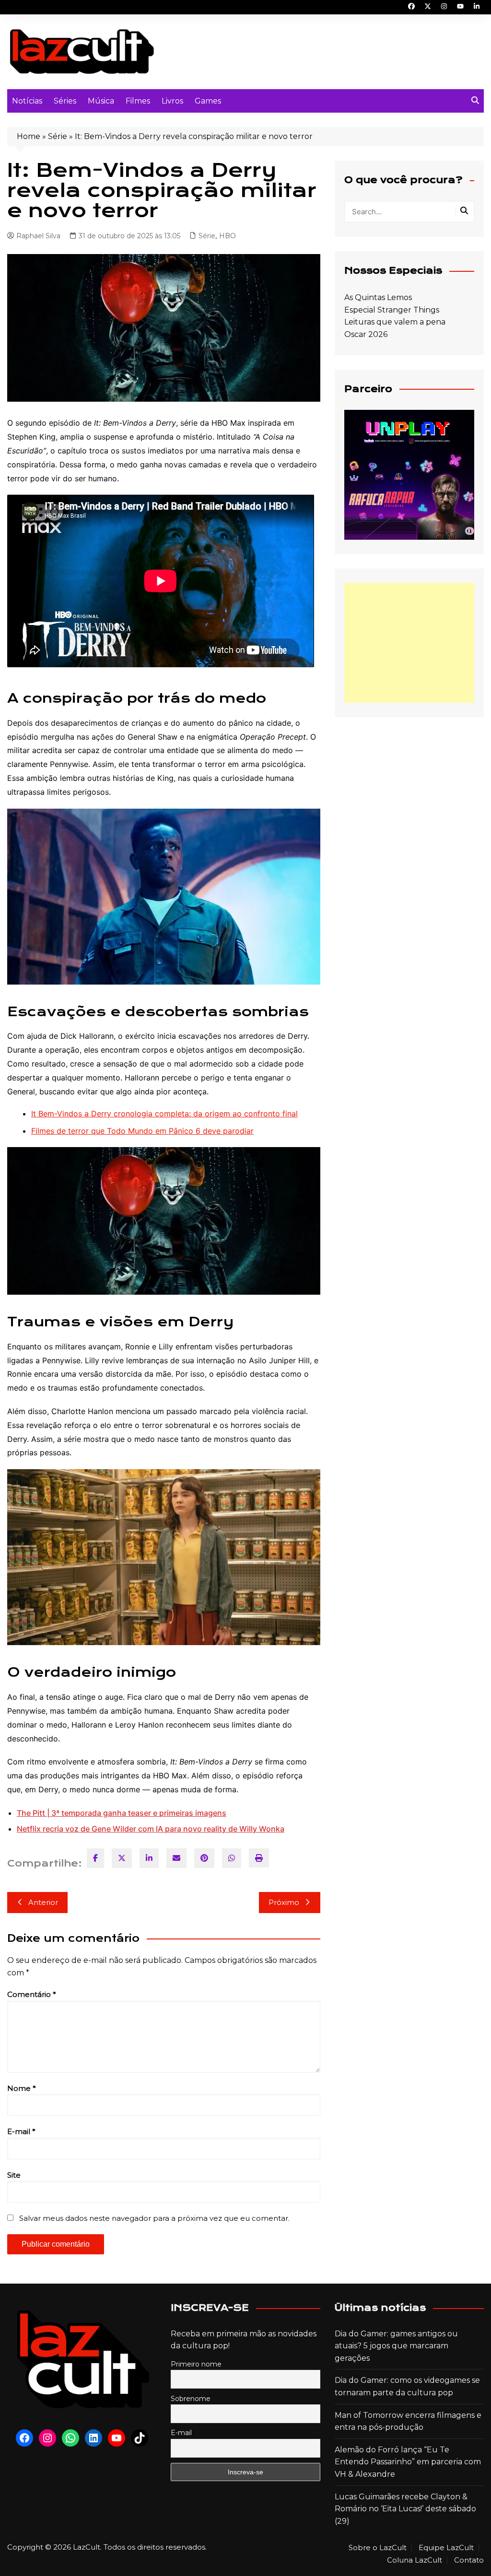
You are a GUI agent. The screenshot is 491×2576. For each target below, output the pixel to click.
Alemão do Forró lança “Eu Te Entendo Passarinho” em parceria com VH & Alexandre (408, 2462)
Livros (172, 101)
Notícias (27, 101)
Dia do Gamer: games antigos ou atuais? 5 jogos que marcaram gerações (396, 2346)
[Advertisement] (409, 643)
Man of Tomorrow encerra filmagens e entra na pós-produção (408, 2421)
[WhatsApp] (232, 1858)
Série (58, 136)
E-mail (21, 2131)
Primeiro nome (196, 2364)
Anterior (43, 1902)
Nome (22, 2088)
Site (14, 2175)
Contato (469, 2560)
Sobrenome (191, 2399)
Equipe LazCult (446, 2548)
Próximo (284, 1902)
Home (29, 136)
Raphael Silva (38, 236)
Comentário (32, 1994)
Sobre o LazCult (378, 2548)
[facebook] (95, 1858)
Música (101, 101)
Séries (65, 101)
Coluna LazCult (415, 2560)
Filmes (138, 101)
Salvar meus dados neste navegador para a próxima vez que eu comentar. (154, 2218)
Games (208, 101)
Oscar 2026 (366, 334)
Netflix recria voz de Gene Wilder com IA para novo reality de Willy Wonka (151, 1829)
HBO (228, 236)
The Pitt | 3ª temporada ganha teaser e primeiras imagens (122, 1813)
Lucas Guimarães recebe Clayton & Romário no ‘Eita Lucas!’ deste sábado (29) (405, 2509)
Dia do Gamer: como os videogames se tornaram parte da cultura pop (407, 2386)
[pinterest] (204, 1858)
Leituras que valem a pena (395, 322)
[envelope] (176, 1858)
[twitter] (122, 1858)
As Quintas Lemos (378, 297)
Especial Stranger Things (392, 310)
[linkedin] (149, 1858)
